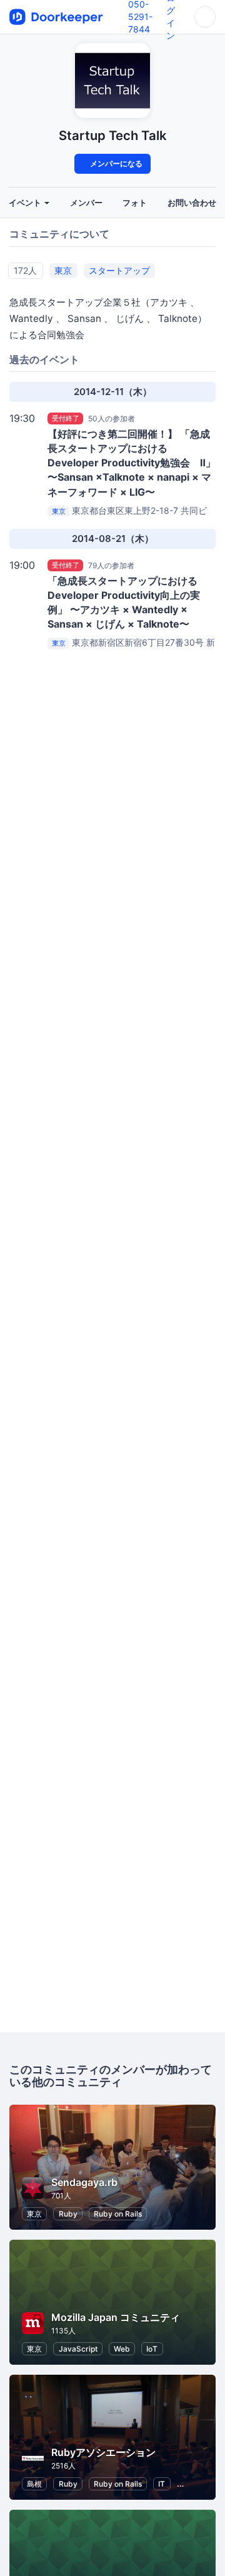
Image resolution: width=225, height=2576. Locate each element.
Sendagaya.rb (84, 2182)
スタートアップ (119, 270)
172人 (25, 270)
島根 (34, 2484)
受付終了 (66, 418)
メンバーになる (115, 163)
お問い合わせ (192, 203)
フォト (135, 203)
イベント (26, 203)
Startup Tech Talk (113, 135)
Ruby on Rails (118, 2214)
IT (162, 2484)
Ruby (68, 2214)
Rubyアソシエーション (103, 2452)
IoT (152, 2349)
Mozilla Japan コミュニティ (116, 2317)
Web (122, 2349)
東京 (63, 270)
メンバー (86, 203)
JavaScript (78, 2349)
